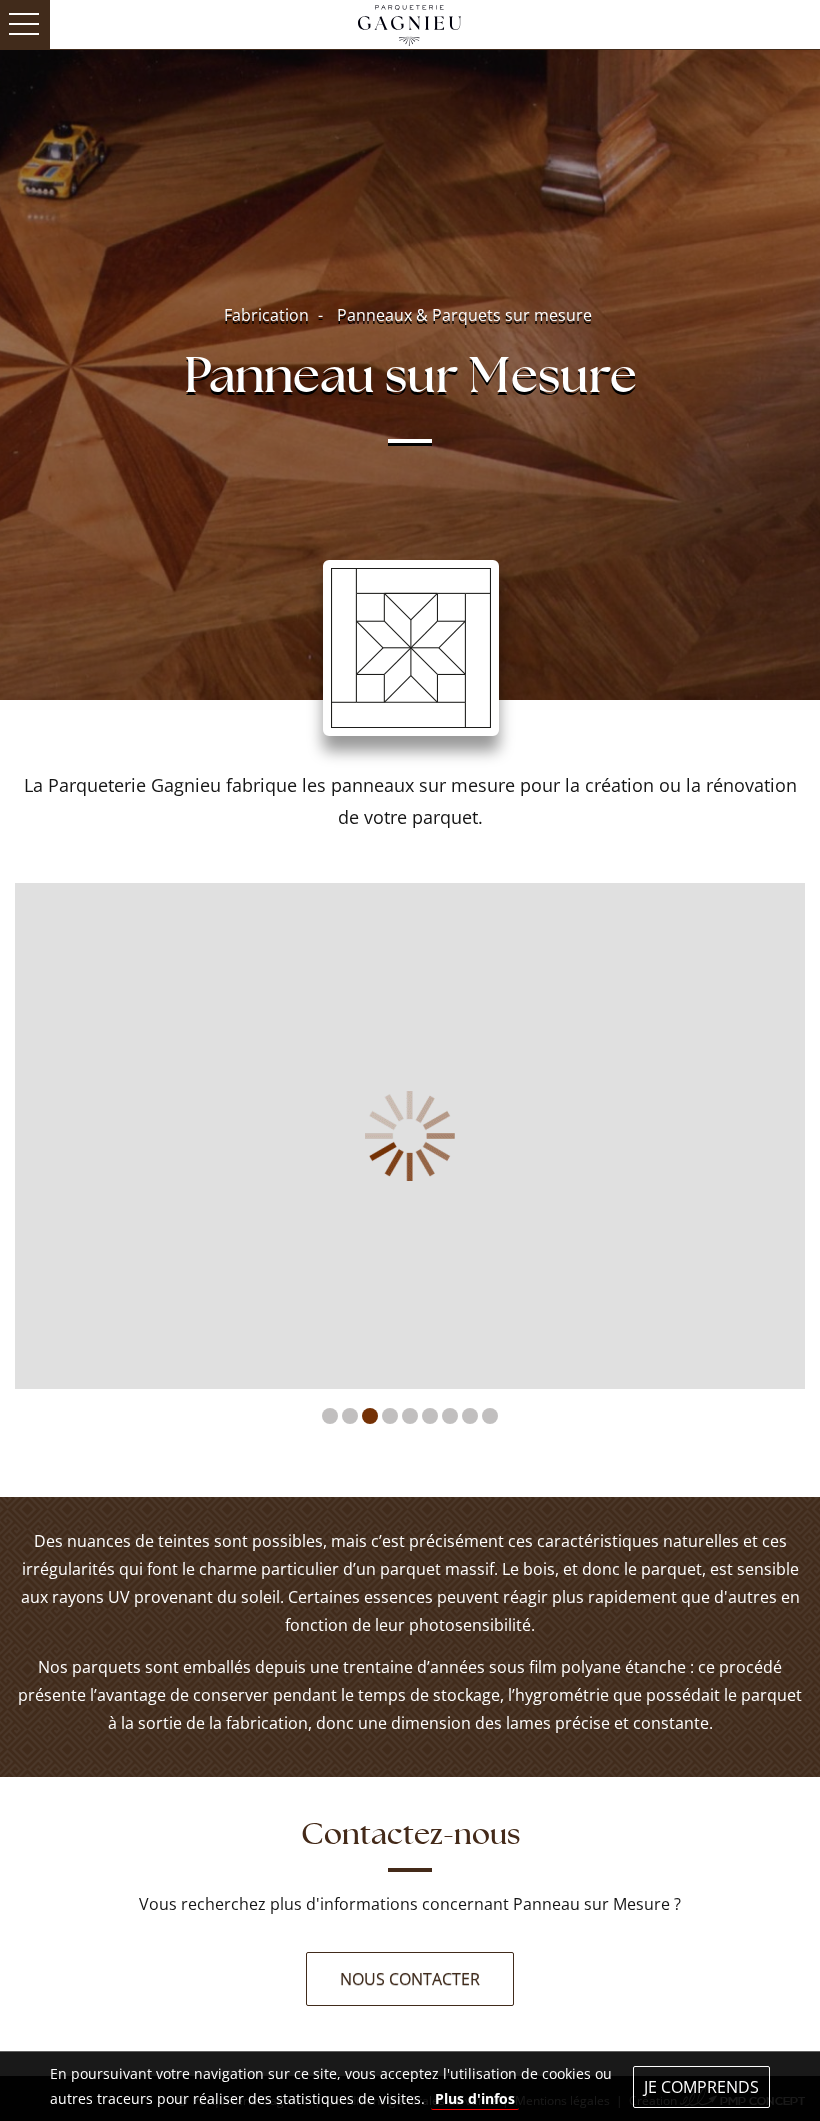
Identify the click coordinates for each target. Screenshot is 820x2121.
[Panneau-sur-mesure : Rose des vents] (410, 1136)
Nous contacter (410, 1979)
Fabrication (266, 315)
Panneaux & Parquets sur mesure (464, 315)
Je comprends (701, 2087)
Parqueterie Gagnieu (410, 24)
